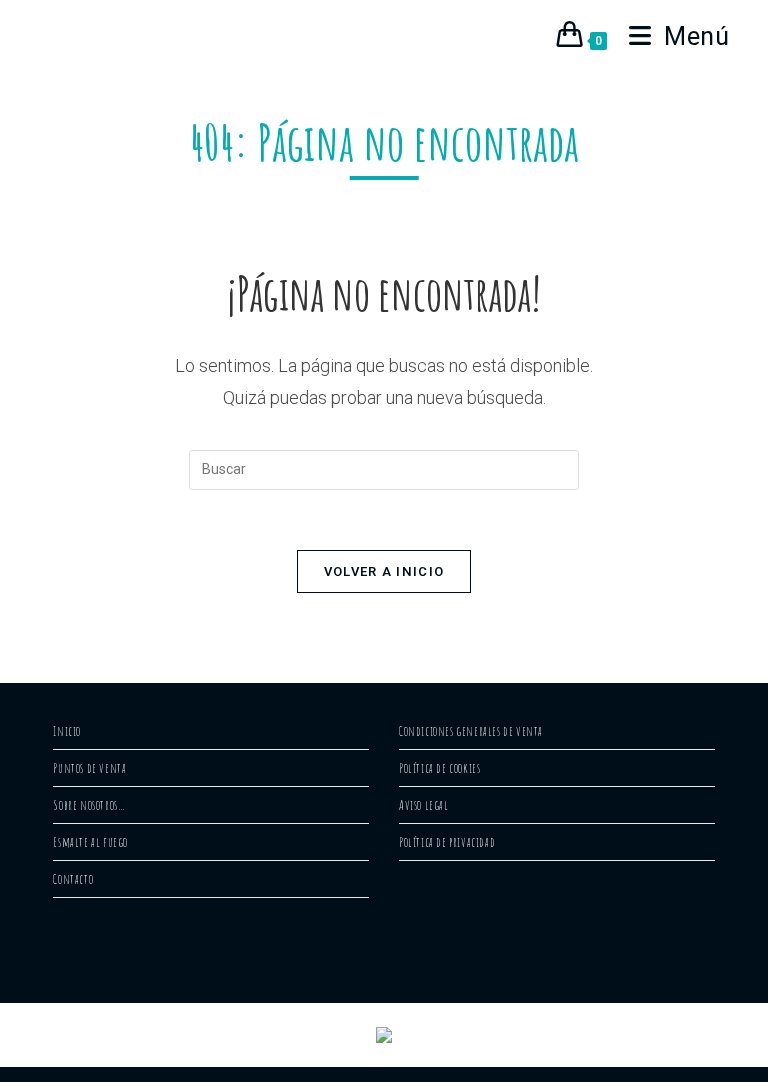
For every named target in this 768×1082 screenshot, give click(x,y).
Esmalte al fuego (90, 842)
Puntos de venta (89, 768)
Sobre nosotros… (89, 805)
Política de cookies (439, 768)
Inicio (67, 731)
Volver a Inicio (384, 571)
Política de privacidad (447, 842)
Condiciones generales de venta (471, 731)
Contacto (73, 879)
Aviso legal (424, 805)
